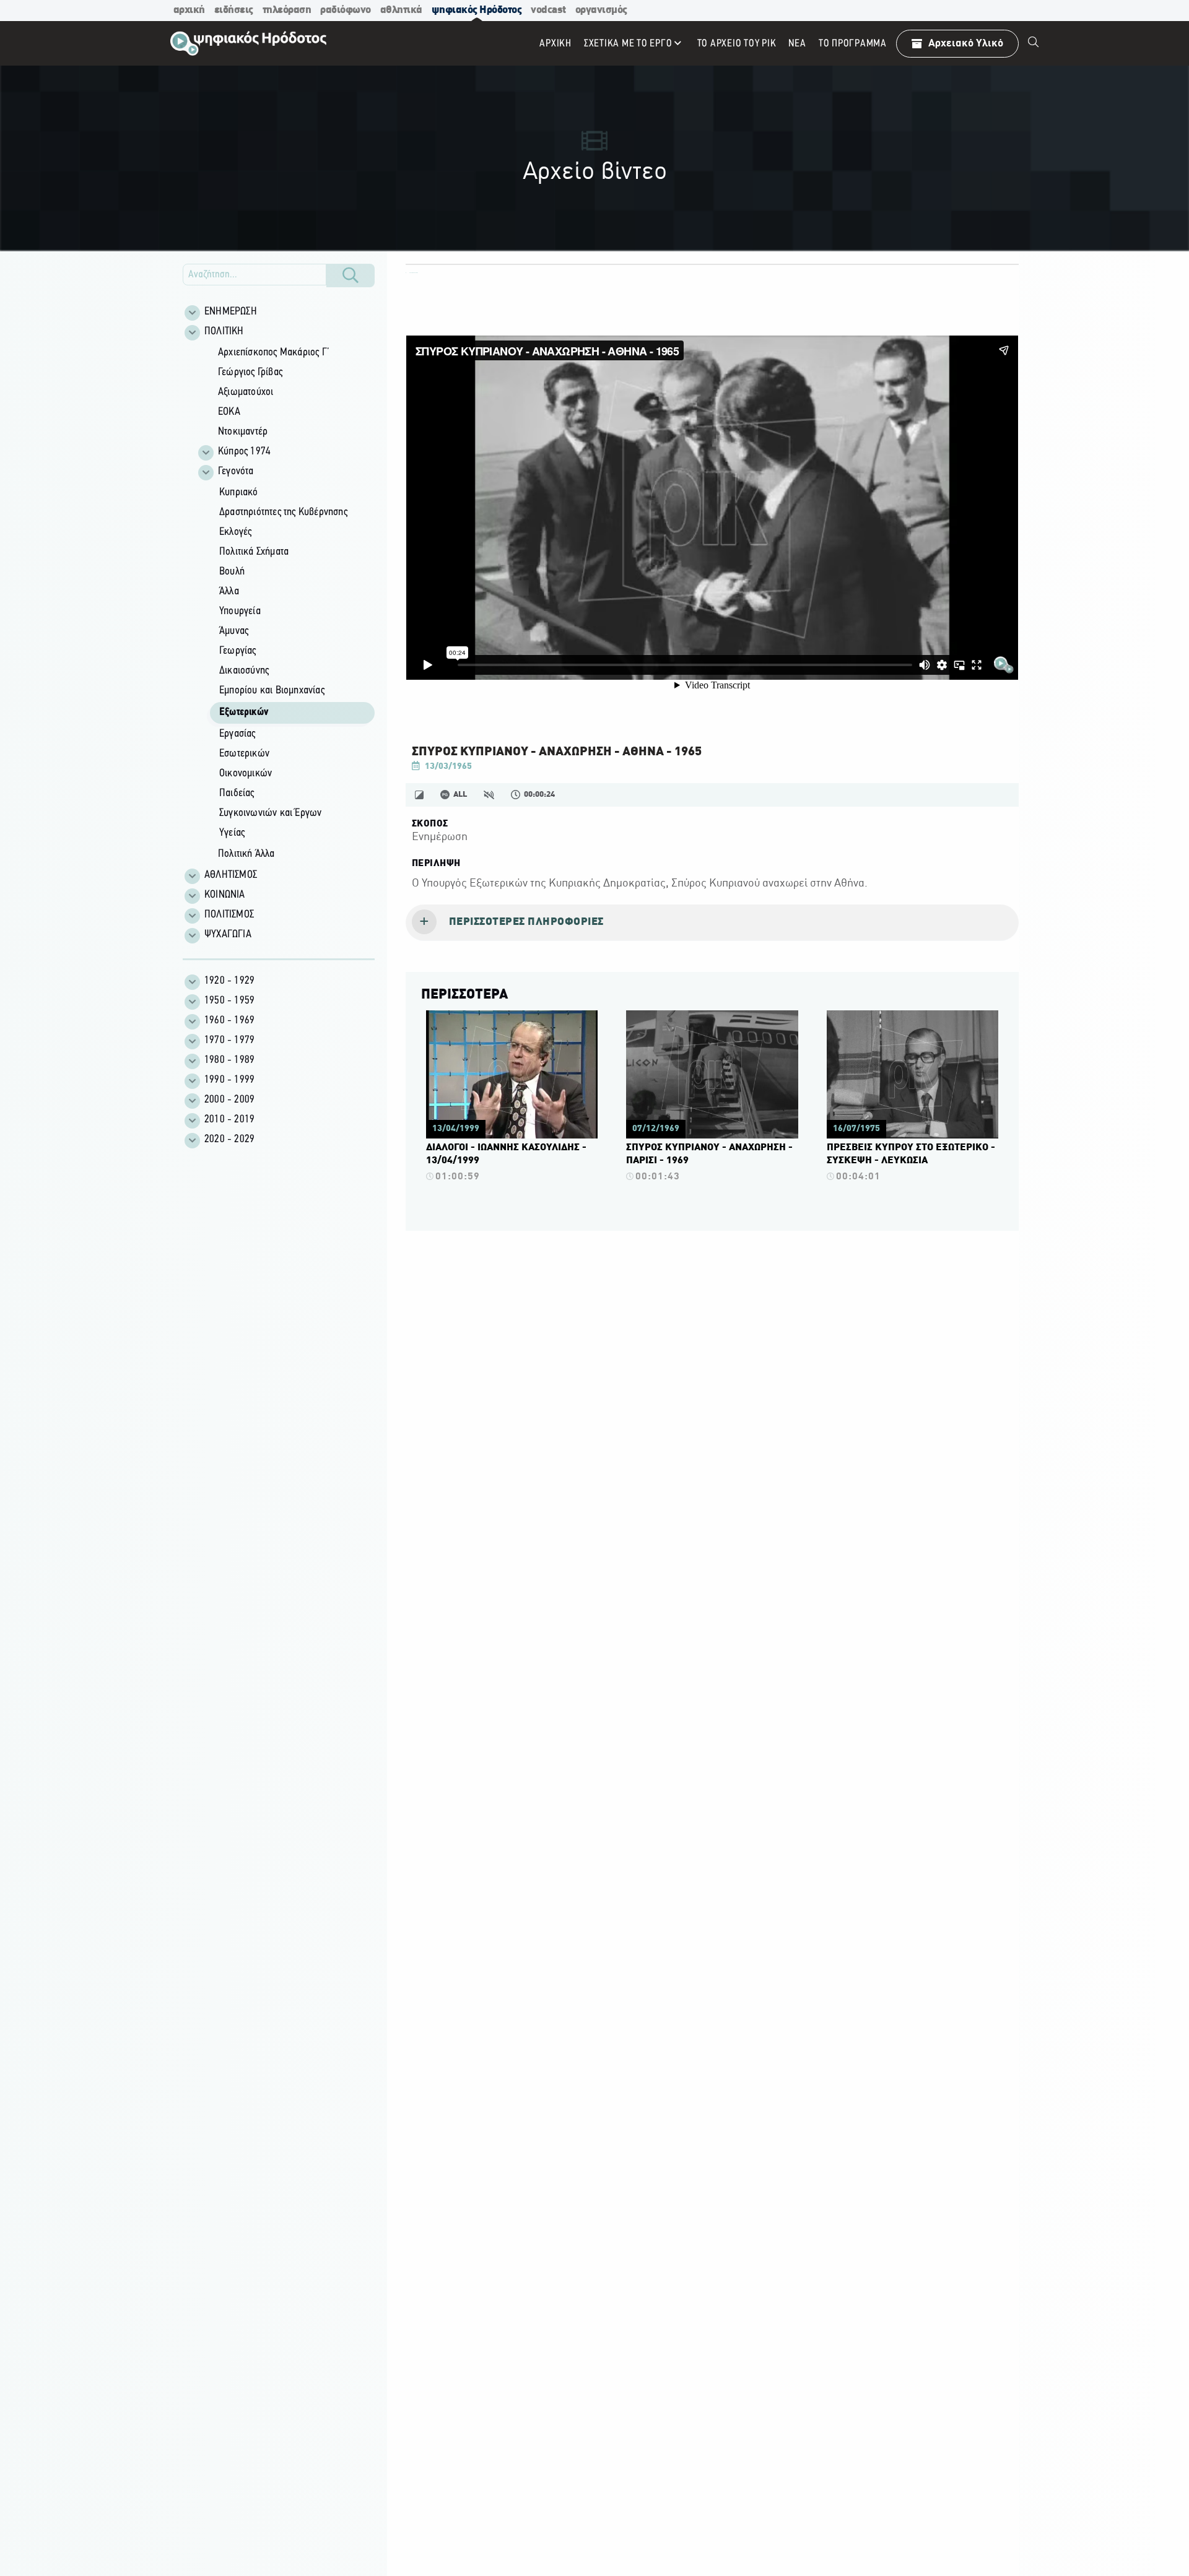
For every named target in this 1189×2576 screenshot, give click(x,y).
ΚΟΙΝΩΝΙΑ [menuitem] (225, 895)
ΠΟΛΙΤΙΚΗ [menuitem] (224, 332)
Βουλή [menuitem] (232, 572)
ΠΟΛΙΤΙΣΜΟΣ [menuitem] (229, 915)
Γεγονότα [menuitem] (236, 472)
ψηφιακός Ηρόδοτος (477, 10)
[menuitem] (1034, 43)
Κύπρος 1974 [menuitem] (244, 452)
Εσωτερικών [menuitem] (244, 754)
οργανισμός (601, 10)
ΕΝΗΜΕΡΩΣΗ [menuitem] (231, 312)
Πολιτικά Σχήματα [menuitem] (254, 552)
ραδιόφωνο (346, 10)
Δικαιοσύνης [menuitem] (244, 671)
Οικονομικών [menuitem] (246, 774)
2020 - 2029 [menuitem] (229, 1140)
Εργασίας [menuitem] (237, 734)
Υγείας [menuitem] (232, 833)
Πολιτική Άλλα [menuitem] (246, 854)
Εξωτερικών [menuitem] (244, 713)
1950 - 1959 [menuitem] (229, 1001)
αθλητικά (401, 10)
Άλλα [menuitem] (229, 592)
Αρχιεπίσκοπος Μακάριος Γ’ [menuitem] (274, 353)
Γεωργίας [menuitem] (238, 651)
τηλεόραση (287, 10)
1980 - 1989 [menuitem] (229, 1060)
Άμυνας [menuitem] (234, 631)
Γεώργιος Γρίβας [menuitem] (250, 373)
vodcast (548, 10)
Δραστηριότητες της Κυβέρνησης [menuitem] (283, 513)
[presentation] (712, 923)
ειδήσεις (234, 10)
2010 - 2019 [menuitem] (229, 1120)
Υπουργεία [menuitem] (240, 612)
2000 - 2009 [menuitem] (229, 1100)
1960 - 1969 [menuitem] (229, 1021)
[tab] (712, 923)
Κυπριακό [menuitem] (239, 493)
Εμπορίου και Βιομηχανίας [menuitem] (272, 691)
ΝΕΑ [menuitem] (797, 44)
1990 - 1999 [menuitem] (229, 1080)
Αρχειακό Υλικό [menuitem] (966, 44)
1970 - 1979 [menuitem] (229, 1041)
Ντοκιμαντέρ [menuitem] (243, 432)
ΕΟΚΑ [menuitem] (229, 412)
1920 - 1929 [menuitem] (229, 981)
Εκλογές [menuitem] (235, 532)
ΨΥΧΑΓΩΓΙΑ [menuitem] (228, 935)
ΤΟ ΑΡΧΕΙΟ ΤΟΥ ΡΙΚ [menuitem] (737, 44)
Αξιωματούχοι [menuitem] (246, 392)
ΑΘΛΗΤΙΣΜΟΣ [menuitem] (231, 875)
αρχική (189, 10)
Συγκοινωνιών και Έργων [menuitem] (270, 813)
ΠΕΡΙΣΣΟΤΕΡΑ (464, 995)
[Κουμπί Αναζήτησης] (351, 275)
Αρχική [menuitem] (555, 44)
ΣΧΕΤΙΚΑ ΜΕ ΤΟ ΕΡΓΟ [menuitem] (628, 44)
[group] (285, 604)
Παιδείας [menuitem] (237, 794)
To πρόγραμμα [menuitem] (853, 44)
